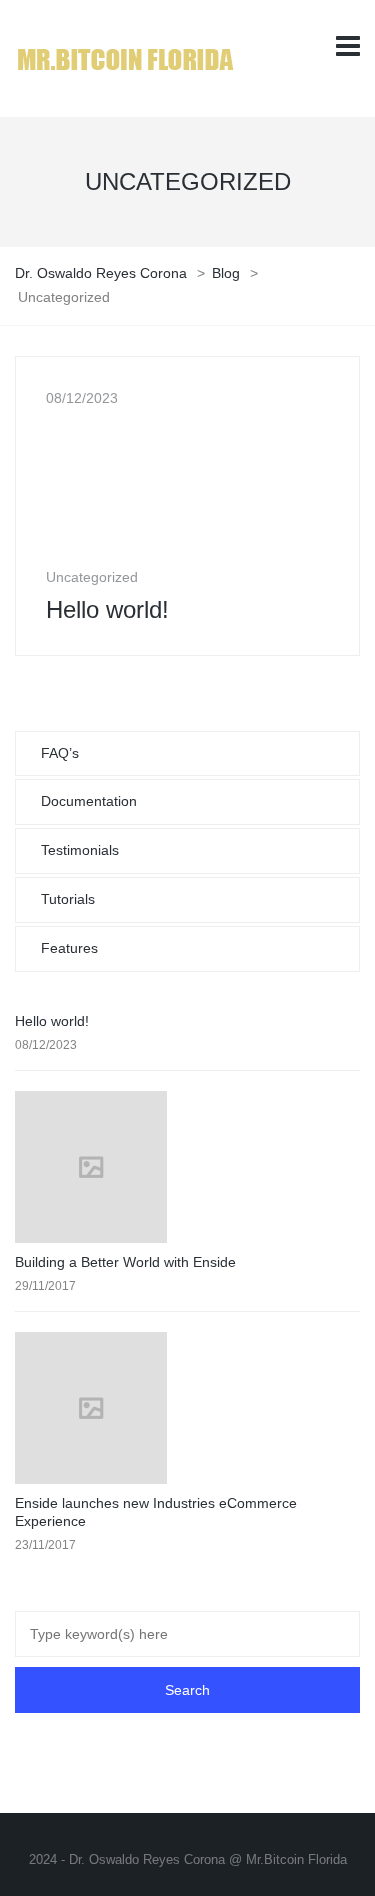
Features (69, 948)
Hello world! (52, 1021)
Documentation (89, 801)
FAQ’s (60, 753)
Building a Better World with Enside (125, 1262)
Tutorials (68, 899)
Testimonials (80, 850)
